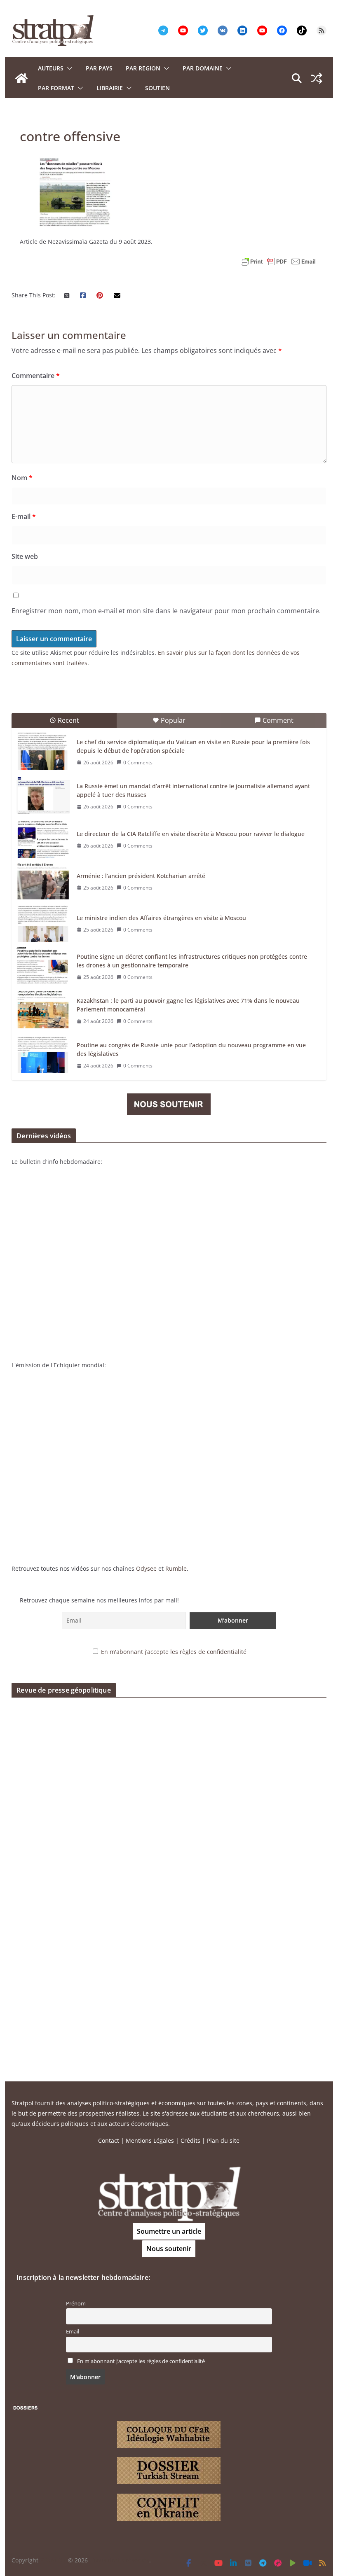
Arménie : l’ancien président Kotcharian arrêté (141, 876)
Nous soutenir (169, 2249)
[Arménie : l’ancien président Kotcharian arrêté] (43, 882)
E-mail (24, 516)
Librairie (110, 88)
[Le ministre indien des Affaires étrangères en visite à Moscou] (43, 924)
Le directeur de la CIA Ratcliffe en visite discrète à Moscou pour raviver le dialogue (191, 834)
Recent (68, 720)
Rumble (176, 1568)
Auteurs (51, 68)
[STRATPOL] (21, 78)
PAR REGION (143, 68)
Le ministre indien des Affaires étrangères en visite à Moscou (161, 918)
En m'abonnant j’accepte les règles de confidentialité (174, 1652)
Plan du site (223, 2140)
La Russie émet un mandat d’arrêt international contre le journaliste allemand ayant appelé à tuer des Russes (193, 790)
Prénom (76, 2304)
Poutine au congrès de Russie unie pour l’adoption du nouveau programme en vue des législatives (191, 1049)
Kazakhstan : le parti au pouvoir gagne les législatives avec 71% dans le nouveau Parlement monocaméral (188, 1005)
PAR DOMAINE (203, 68)
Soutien (157, 88)
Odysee (146, 1568)
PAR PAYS (99, 68)
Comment (278, 720)
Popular (173, 720)
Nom (22, 478)
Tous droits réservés (121, 2560)
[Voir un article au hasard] (317, 78)
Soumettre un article (169, 2231)
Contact (109, 2140)
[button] (68, 68)
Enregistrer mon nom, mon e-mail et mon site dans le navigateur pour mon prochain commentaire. (166, 611)
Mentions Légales (150, 2140)
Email (73, 2332)
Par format (56, 88)
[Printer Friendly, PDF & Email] (278, 262)
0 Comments (138, 763)
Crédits (190, 2140)
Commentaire (36, 376)
